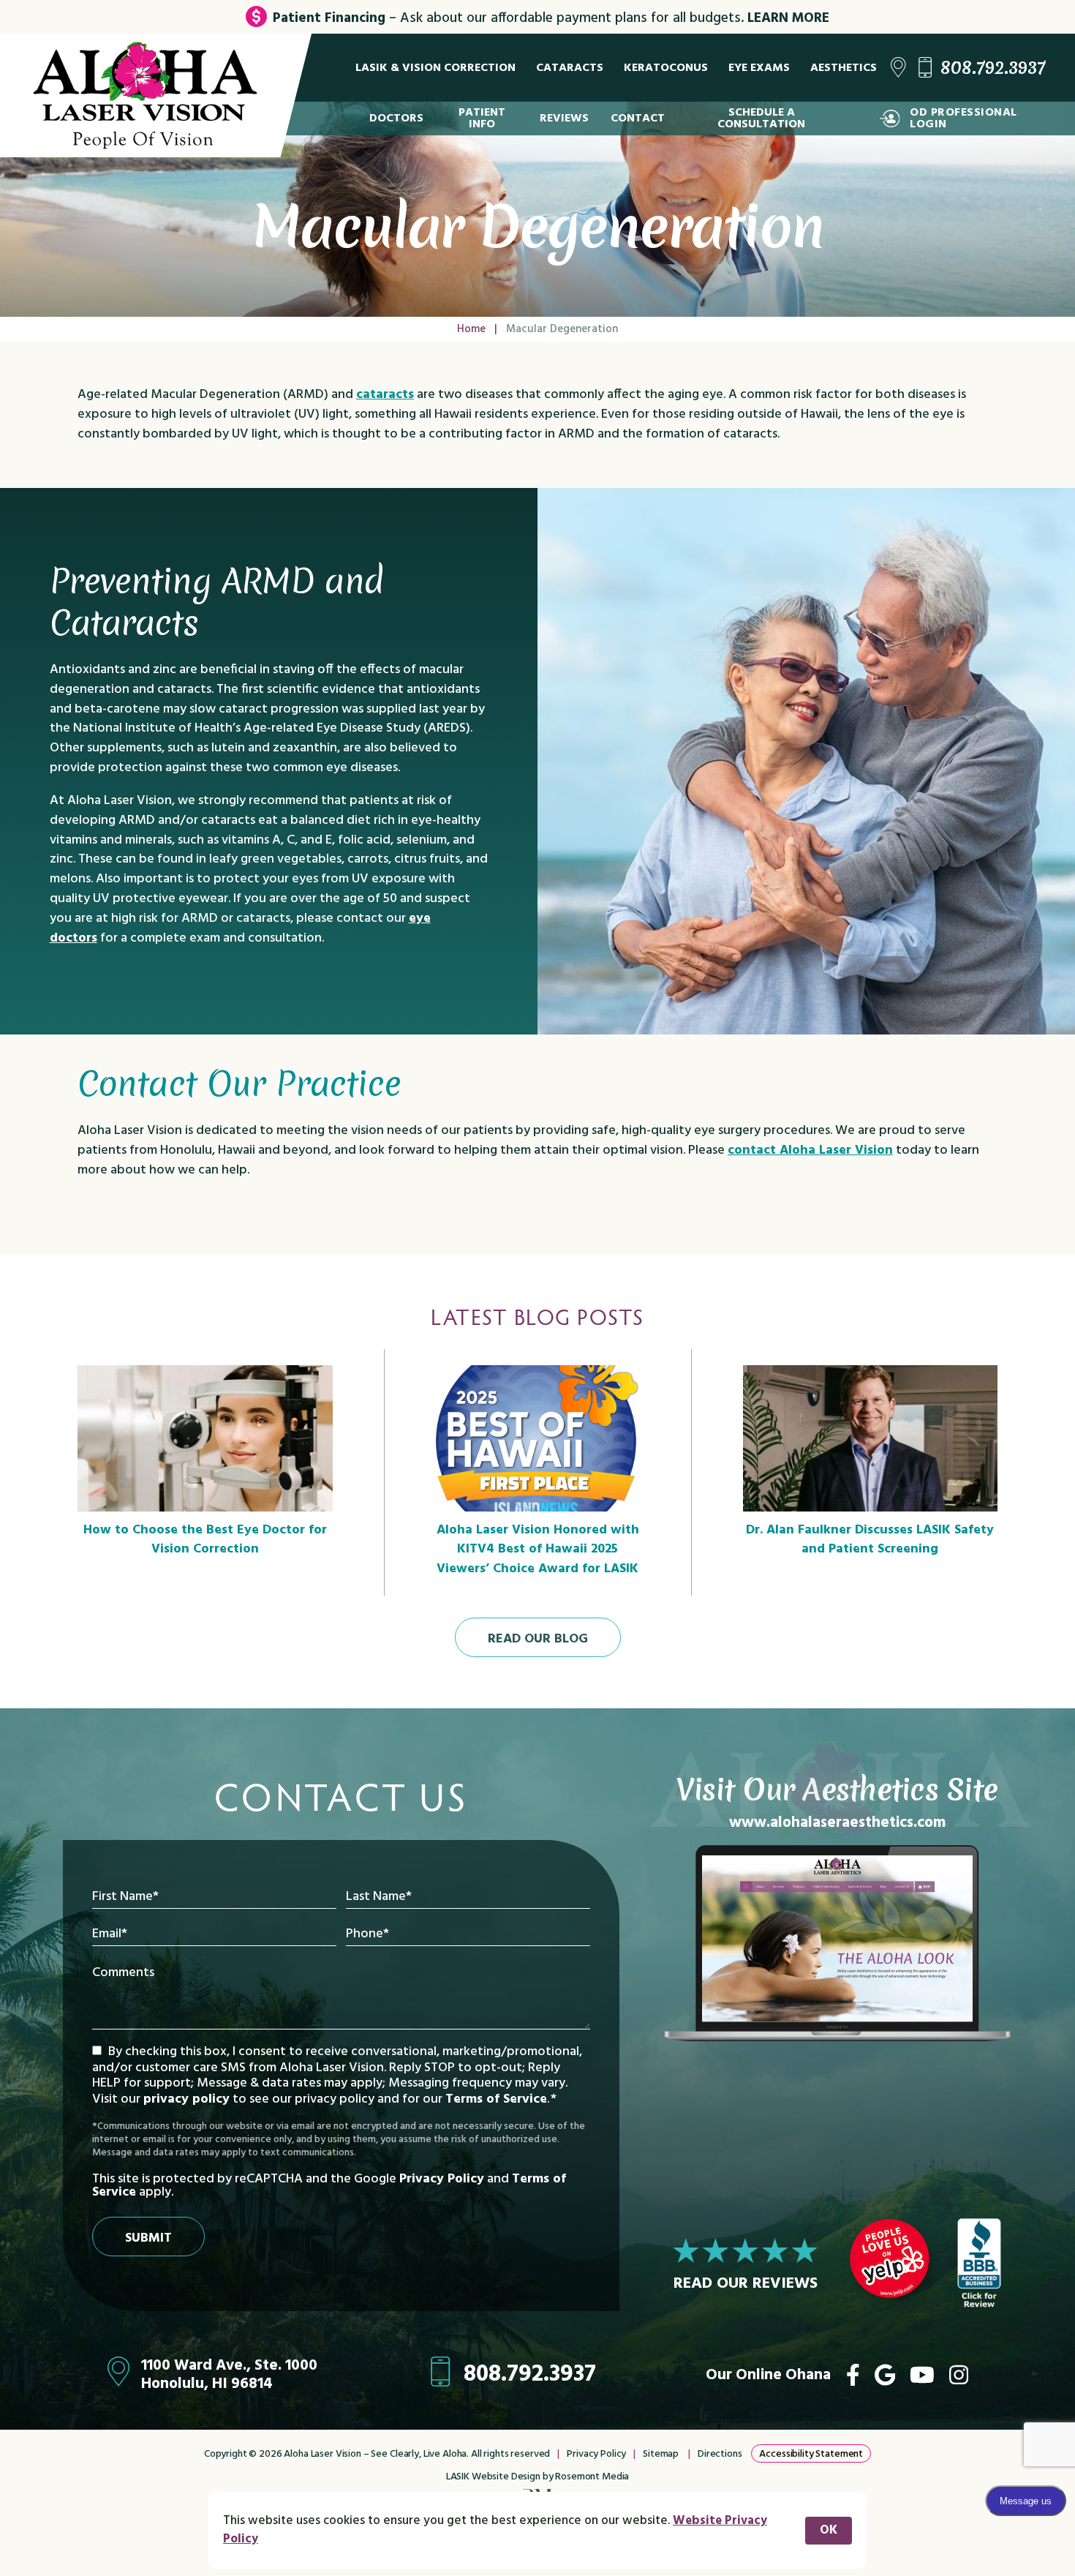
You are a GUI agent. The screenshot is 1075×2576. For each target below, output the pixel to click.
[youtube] (922, 2375)
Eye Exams (759, 68)
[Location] (898, 68)
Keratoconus (666, 68)
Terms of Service (496, 2099)
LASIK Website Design (493, 2477)
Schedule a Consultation (761, 119)
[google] (885, 2375)
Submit (148, 2238)
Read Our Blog (538, 1639)
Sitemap (661, 2454)
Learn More (788, 18)
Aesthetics (844, 68)
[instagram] (959, 2375)
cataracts (385, 395)
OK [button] (829, 2530)
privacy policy (186, 2099)
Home (471, 329)
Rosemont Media (592, 2477)
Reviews (564, 119)
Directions (720, 2454)
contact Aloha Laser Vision (810, 1150)
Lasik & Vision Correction (435, 68)
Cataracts (570, 68)
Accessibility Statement (811, 2454)
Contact (638, 119)
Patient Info (482, 119)
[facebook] (853, 2375)
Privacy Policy (442, 2179)
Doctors (396, 119)
